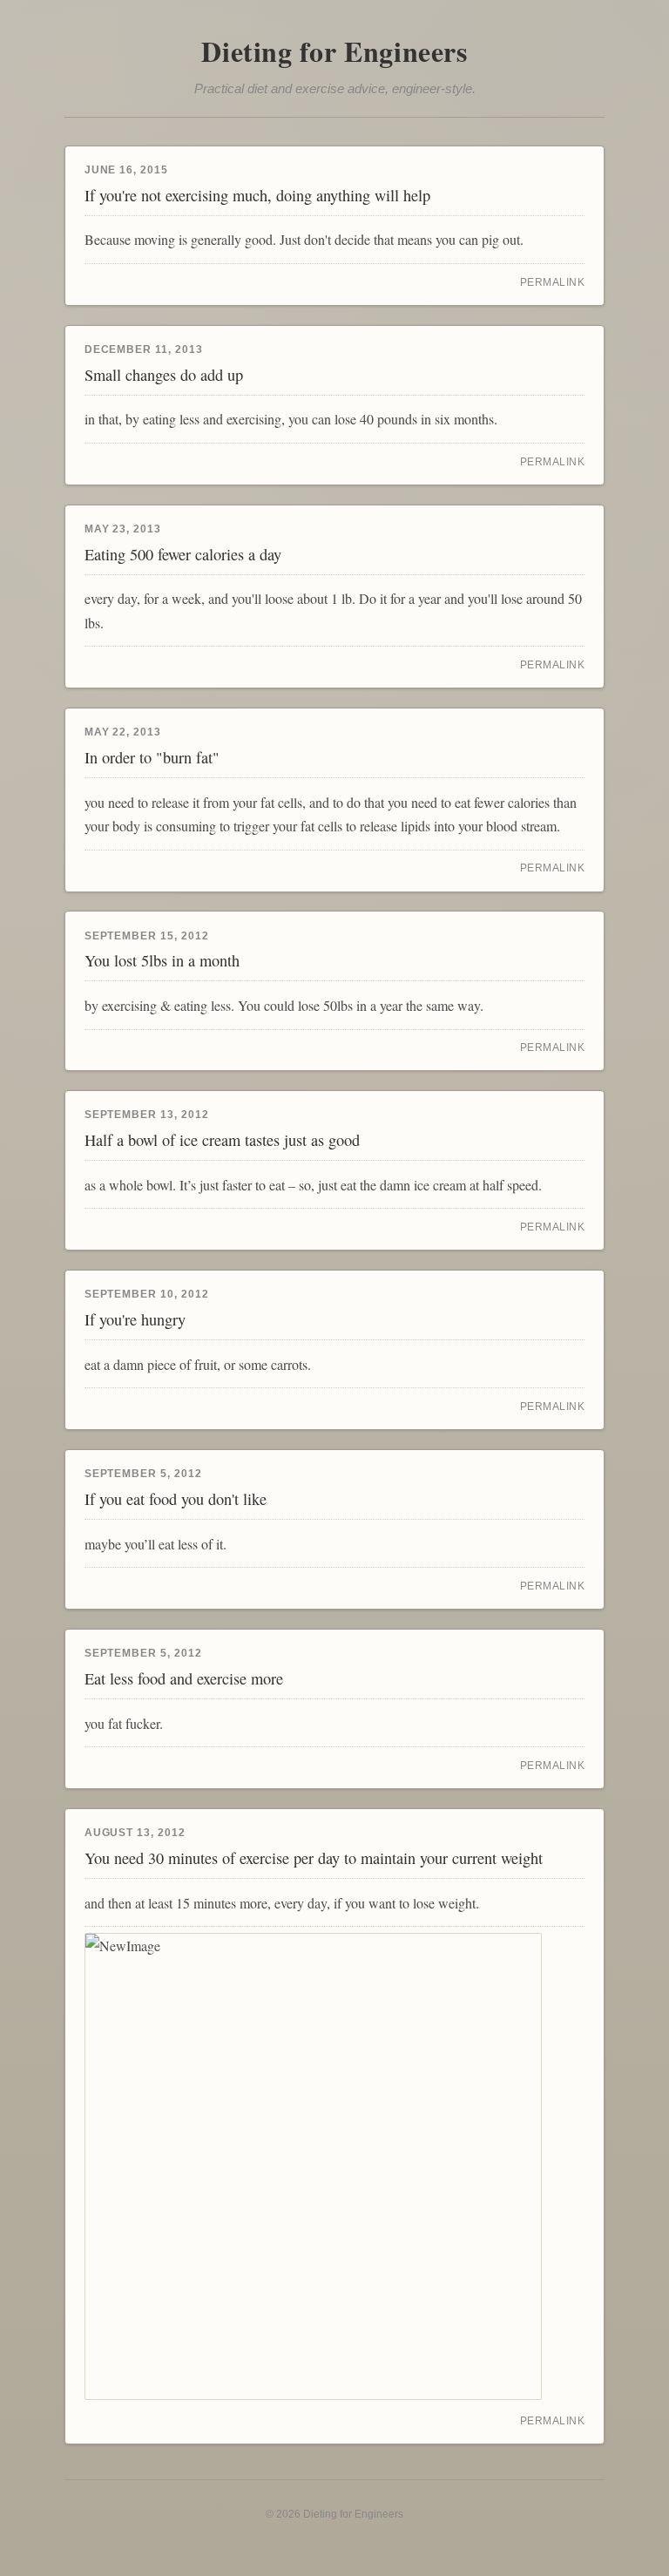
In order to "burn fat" (152, 757)
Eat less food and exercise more (184, 1678)
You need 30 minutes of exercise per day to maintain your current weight (314, 1858)
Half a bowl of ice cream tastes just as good (222, 1140)
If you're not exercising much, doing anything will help (257, 195)
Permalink (553, 282)
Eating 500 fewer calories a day (183, 554)
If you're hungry (135, 1319)
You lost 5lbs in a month (162, 960)
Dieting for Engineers (334, 51)
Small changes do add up (164, 375)
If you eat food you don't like (176, 1499)
